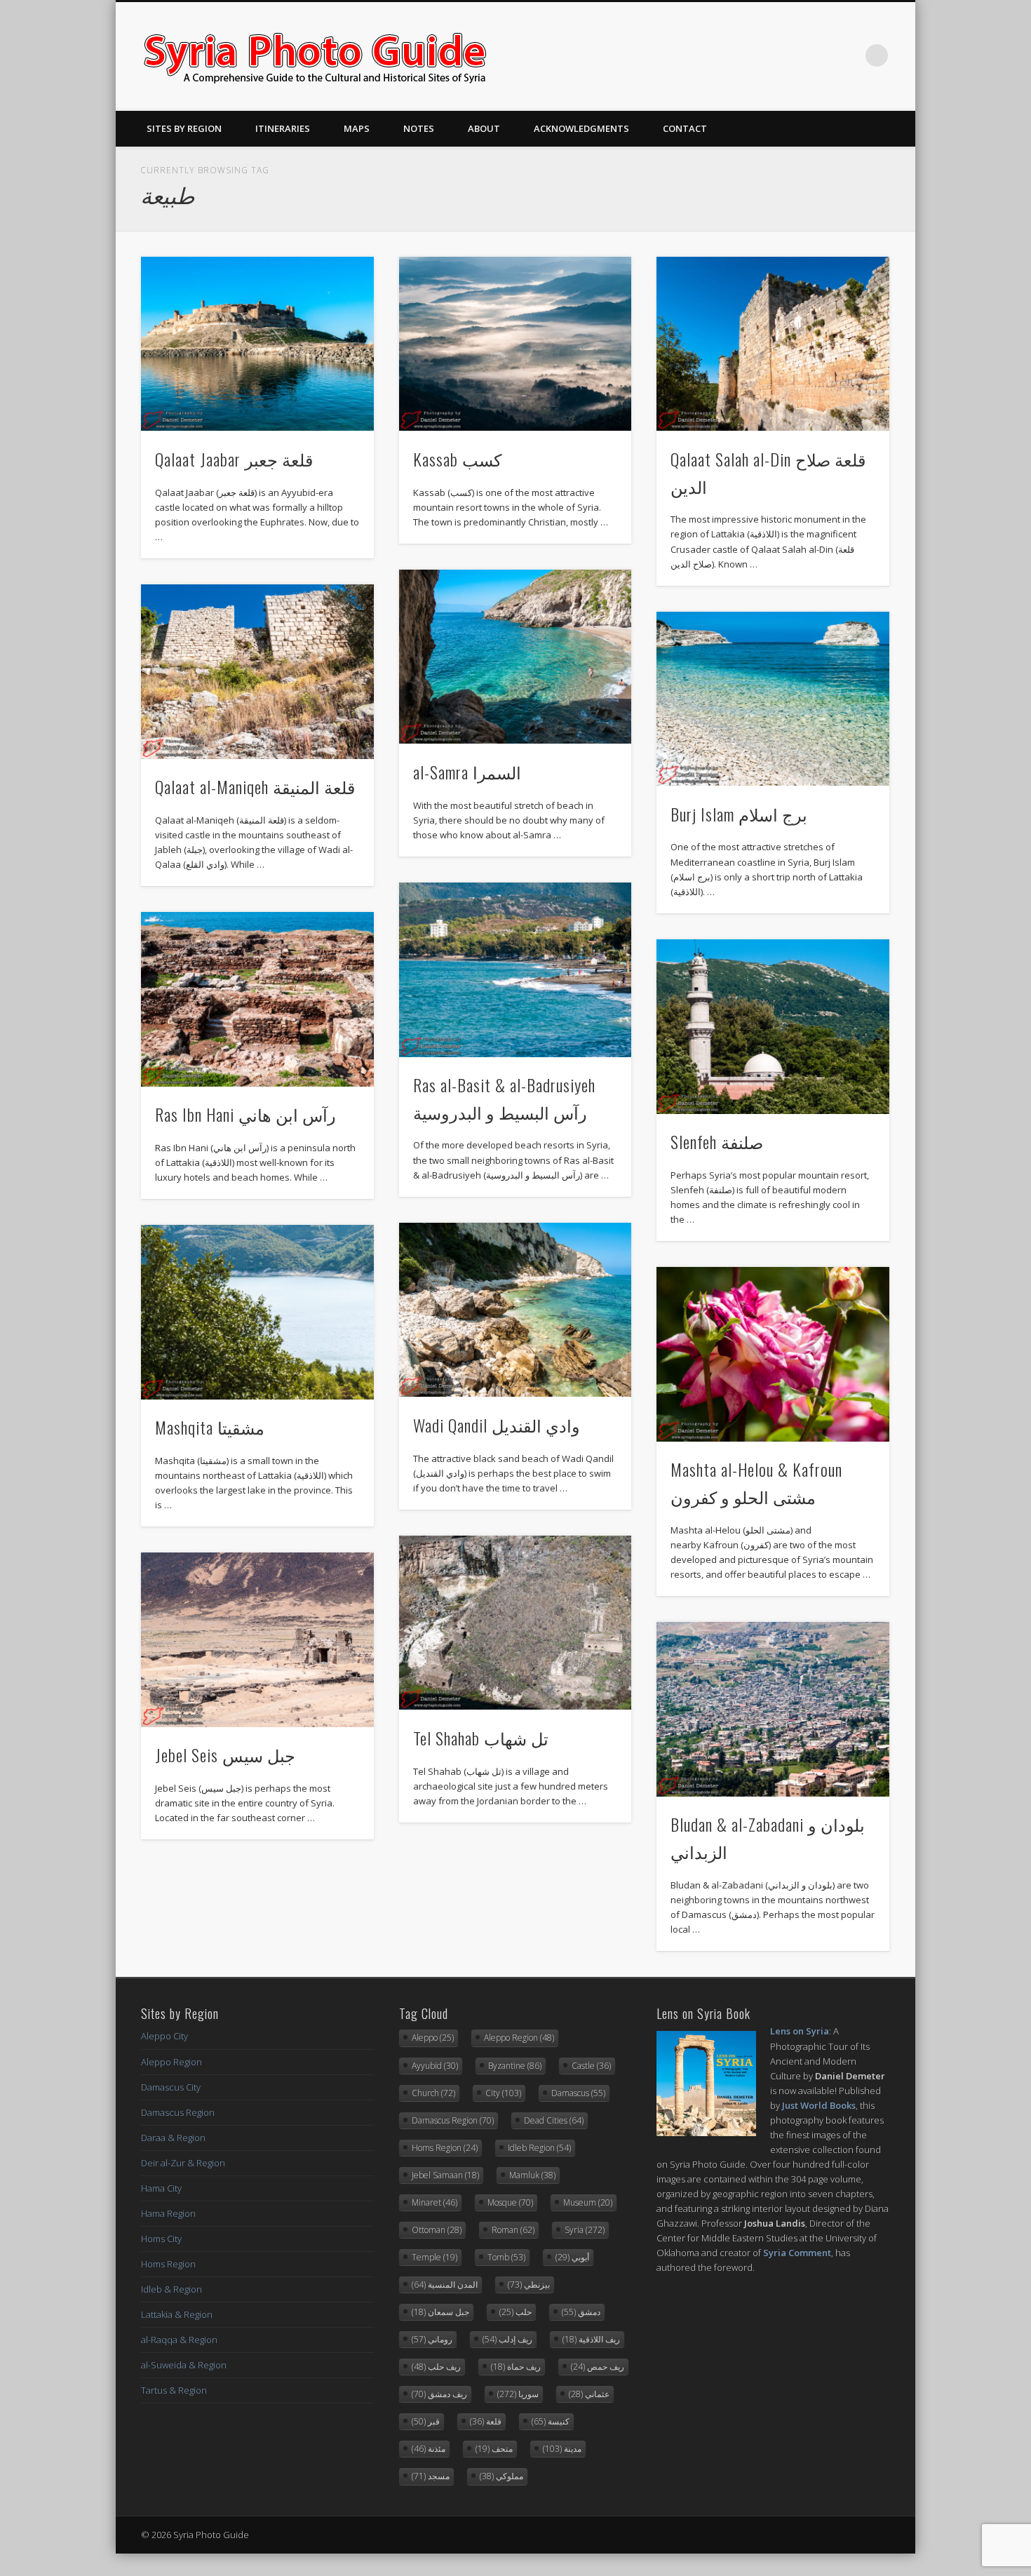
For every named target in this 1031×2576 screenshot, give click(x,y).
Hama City (161, 2188)
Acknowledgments (581, 128)
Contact (685, 128)
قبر (426, 2421)
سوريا (518, 2394)
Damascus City (171, 2087)
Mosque (510, 2202)
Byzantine (515, 2066)
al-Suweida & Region (184, 2365)
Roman (513, 2230)
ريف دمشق (439, 2394)
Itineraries (283, 128)
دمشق (581, 2312)
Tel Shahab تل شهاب (481, 1738)
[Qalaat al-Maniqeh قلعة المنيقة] (257, 672)
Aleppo (433, 2038)
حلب (515, 2312)
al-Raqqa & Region (179, 2340)
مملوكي (501, 2476)
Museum (588, 2202)
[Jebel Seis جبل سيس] (257, 1640)
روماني (432, 2339)
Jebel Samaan (445, 2175)
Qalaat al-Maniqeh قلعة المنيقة (255, 786)
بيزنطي (529, 2285)
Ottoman (437, 2230)
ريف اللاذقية (591, 2339)
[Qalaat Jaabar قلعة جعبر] (257, 344)
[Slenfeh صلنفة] (773, 1027)
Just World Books (819, 2105)
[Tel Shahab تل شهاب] (515, 1623)
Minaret (434, 2202)
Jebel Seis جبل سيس (225, 1755)
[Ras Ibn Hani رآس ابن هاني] (257, 999)
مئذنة (429, 2449)
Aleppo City (164, 2036)
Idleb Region (539, 2148)
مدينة (562, 2449)
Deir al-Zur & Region (183, 2163)
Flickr (848, 55)
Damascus (578, 2093)
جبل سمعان (440, 2312)
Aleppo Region (171, 2062)
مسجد (431, 2476)
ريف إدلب (507, 2339)
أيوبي (572, 2257)
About (484, 128)
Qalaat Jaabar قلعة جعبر (234, 459)
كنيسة (551, 2421)
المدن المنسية (445, 2285)
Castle (591, 2066)
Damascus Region (178, 2112)
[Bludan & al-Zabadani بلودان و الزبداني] (773, 1709)
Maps (357, 128)
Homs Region (168, 2264)
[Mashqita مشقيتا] (257, 1312)
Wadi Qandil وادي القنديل (497, 1425)
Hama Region (168, 2213)
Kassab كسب (457, 459)
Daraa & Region (173, 2138)
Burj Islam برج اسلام (739, 814)
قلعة (486, 2421)
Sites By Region (184, 128)
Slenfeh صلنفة (717, 1141)
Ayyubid (435, 2066)
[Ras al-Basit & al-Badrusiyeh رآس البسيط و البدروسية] (515, 970)
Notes (419, 128)
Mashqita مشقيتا (210, 1427)
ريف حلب (436, 2367)
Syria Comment (797, 2253)
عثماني (589, 2394)
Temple (434, 2257)
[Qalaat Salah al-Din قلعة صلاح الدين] (773, 344)
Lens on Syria (800, 2031)
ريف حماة (516, 2367)
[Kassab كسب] (515, 344)
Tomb (506, 2257)
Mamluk (532, 2175)
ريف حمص (598, 2367)
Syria (585, 2230)
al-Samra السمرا (467, 772)
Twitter (819, 55)
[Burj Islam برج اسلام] (773, 699)
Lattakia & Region (177, 2314)
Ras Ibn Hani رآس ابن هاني (245, 1114)
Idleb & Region (171, 2289)
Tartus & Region (174, 2390)
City (503, 2093)
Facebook (790, 55)
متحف (494, 2449)
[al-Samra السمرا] (515, 657)
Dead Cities (554, 2120)
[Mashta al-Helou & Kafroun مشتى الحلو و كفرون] (773, 1354)
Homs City (161, 2239)
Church (433, 2093)
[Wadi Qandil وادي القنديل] (515, 1310)
